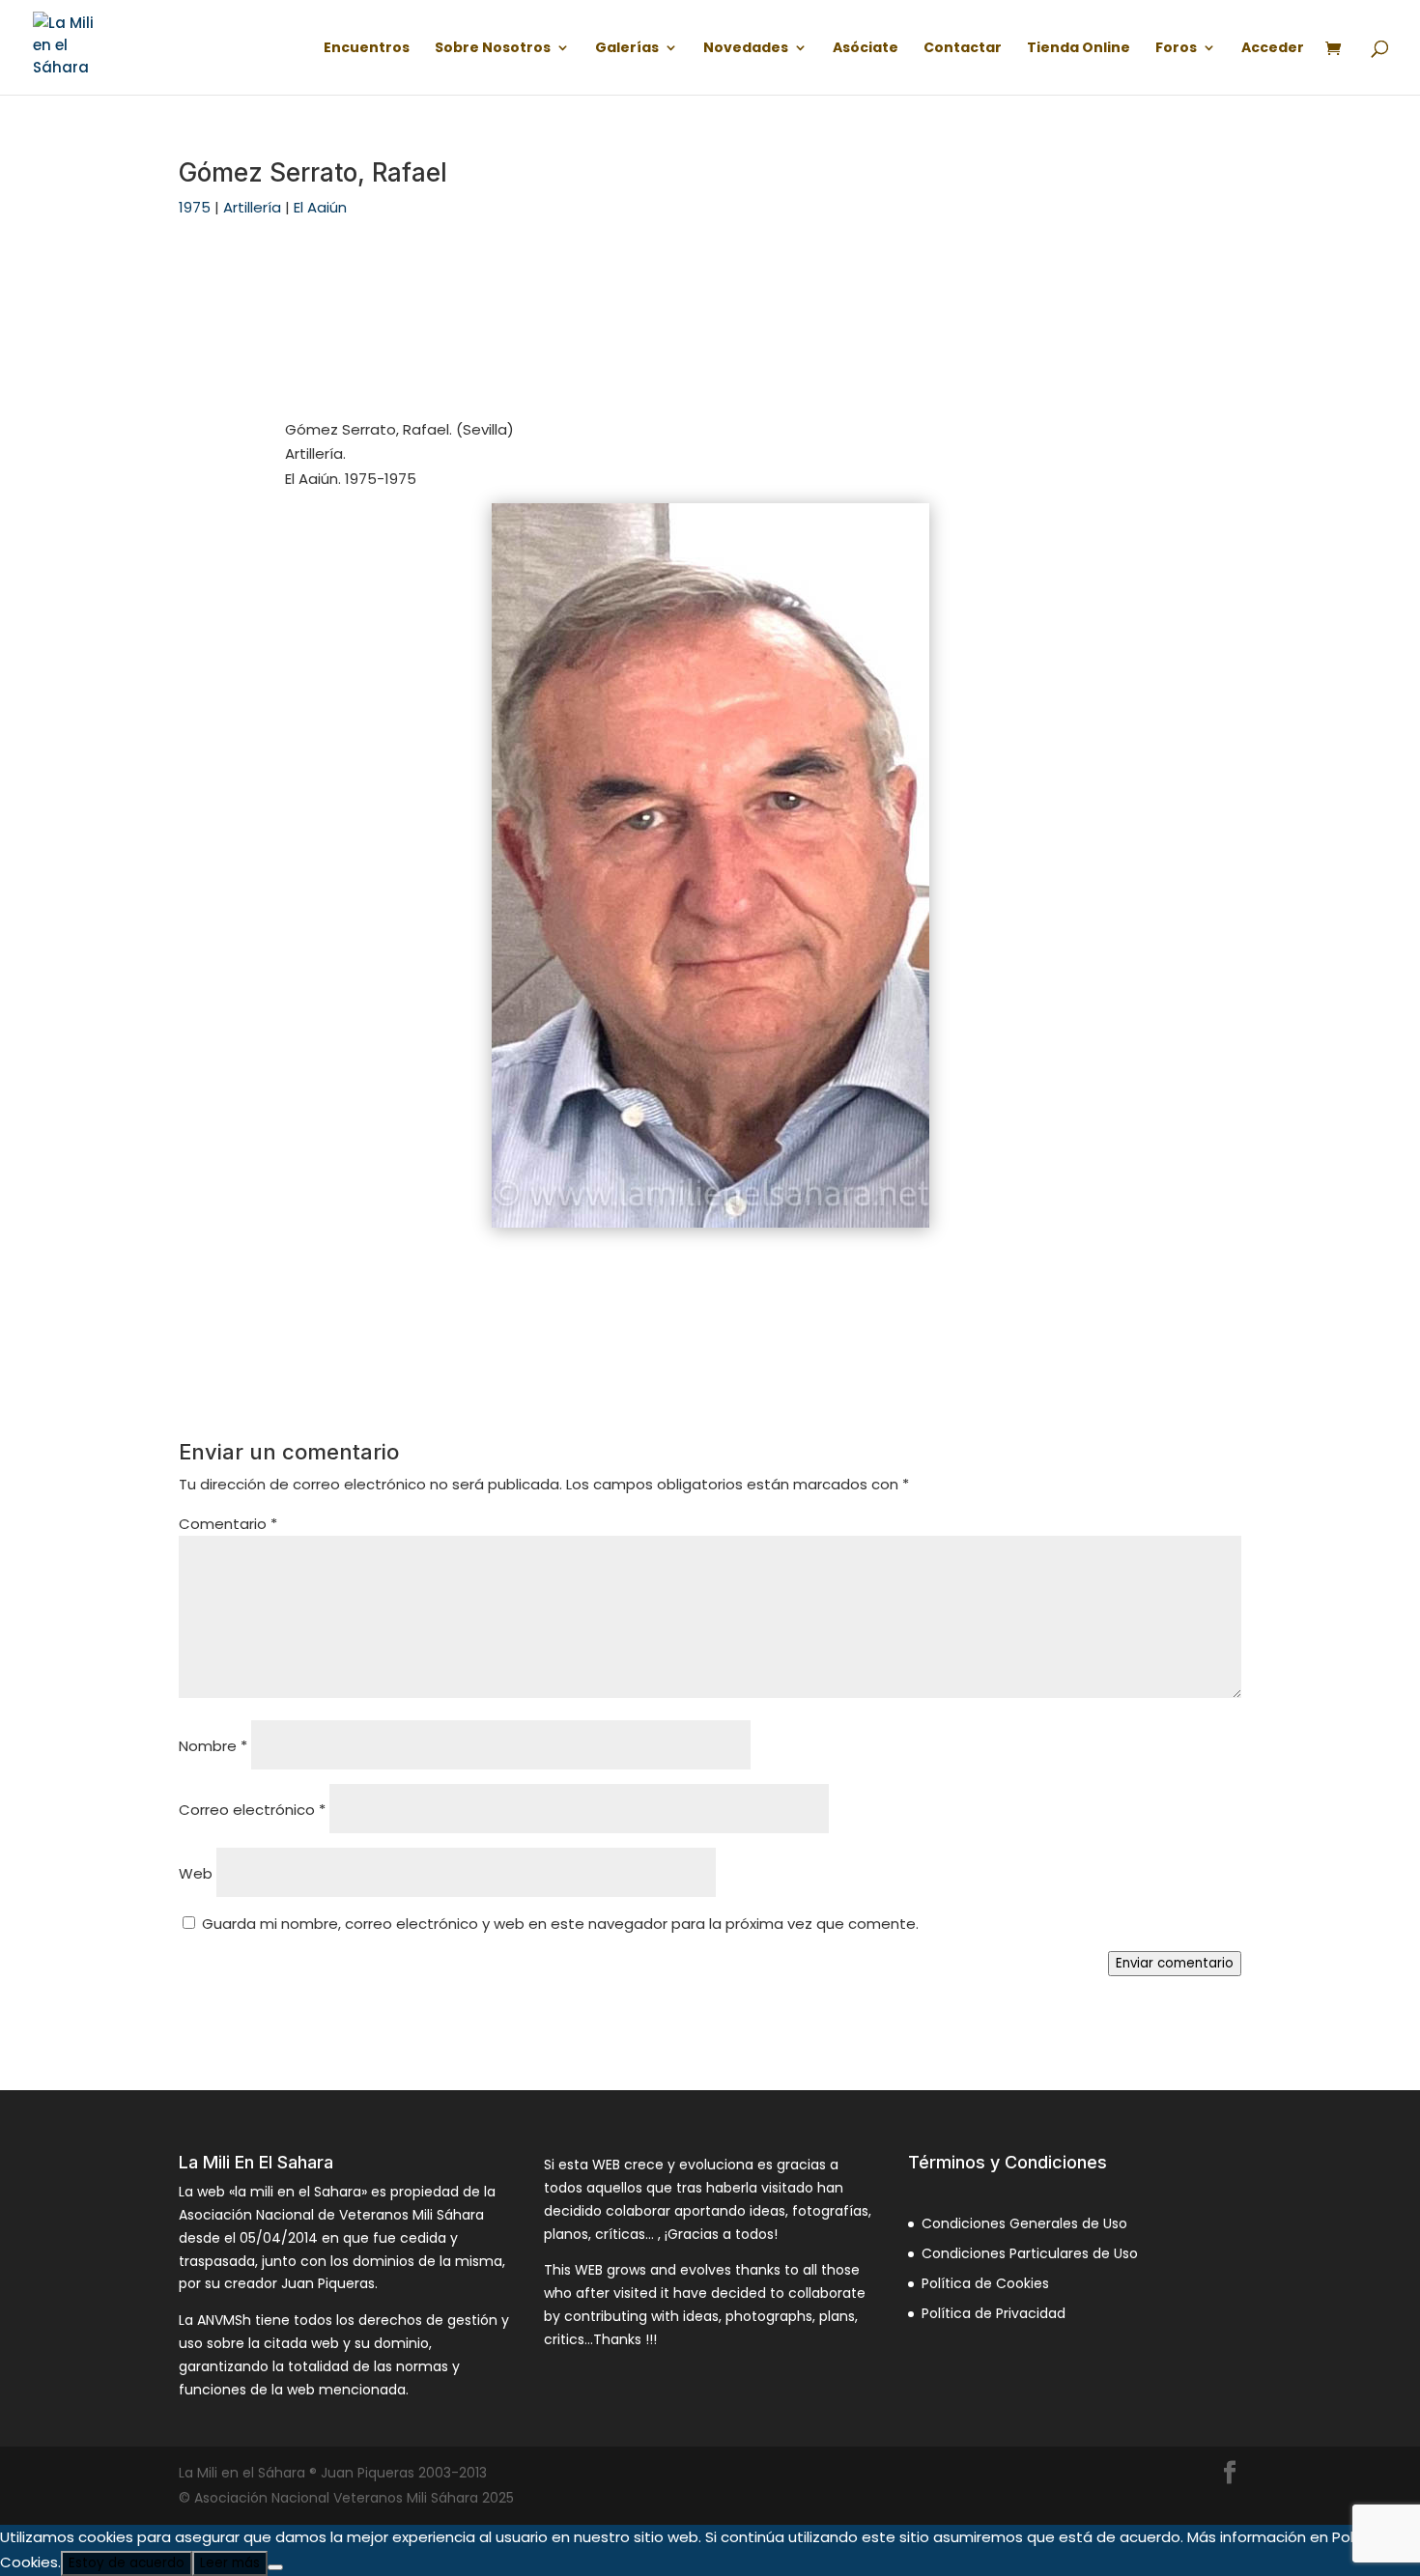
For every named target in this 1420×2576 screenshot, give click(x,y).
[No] (275, 2567)
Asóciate (866, 49)
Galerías (627, 49)
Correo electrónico (252, 1810)
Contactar (963, 49)
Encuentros (367, 49)
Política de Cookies (985, 2283)
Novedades (746, 49)
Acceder (1273, 49)
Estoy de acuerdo (127, 2563)
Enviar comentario (1175, 1963)
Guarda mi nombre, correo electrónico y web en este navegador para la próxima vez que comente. (560, 1924)
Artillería (252, 207)
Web (196, 1873)
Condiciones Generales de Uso (1024, 2223)
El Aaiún (320, 207)
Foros (1176, 49)
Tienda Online (1079, 49)
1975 (195, 207)
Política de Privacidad (994, 2313)
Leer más (230, 2563)
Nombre (213, 1746)
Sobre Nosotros (493, 49)
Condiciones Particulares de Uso (1030, 2253)
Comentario (228, 1524)
